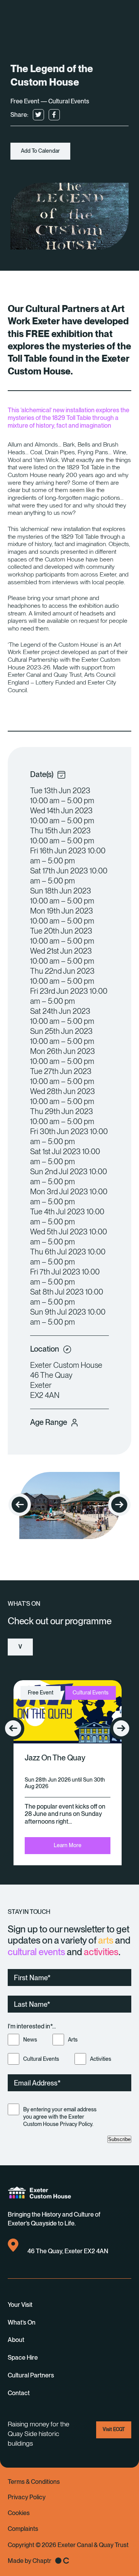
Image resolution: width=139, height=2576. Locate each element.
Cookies (19, 2513)
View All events (20, 1650)
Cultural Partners (31, 2375)
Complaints (23, 2529)
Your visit (20, 2305)
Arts (73, 2040)
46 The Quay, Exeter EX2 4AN (68, 2251)
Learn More (68, 1845)
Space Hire (23, 2358)
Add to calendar (40, 151)
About (16, 2340)
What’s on (22, 2322)
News (30, 2040)
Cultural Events (41, 2059)
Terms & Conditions (34, 2482)
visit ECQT (114, 2429)
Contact (19, 2393)
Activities (101, 2059)
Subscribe (119, 2139)
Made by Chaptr (30, 2561)
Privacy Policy (27, 2497)
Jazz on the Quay (55, 1758)
